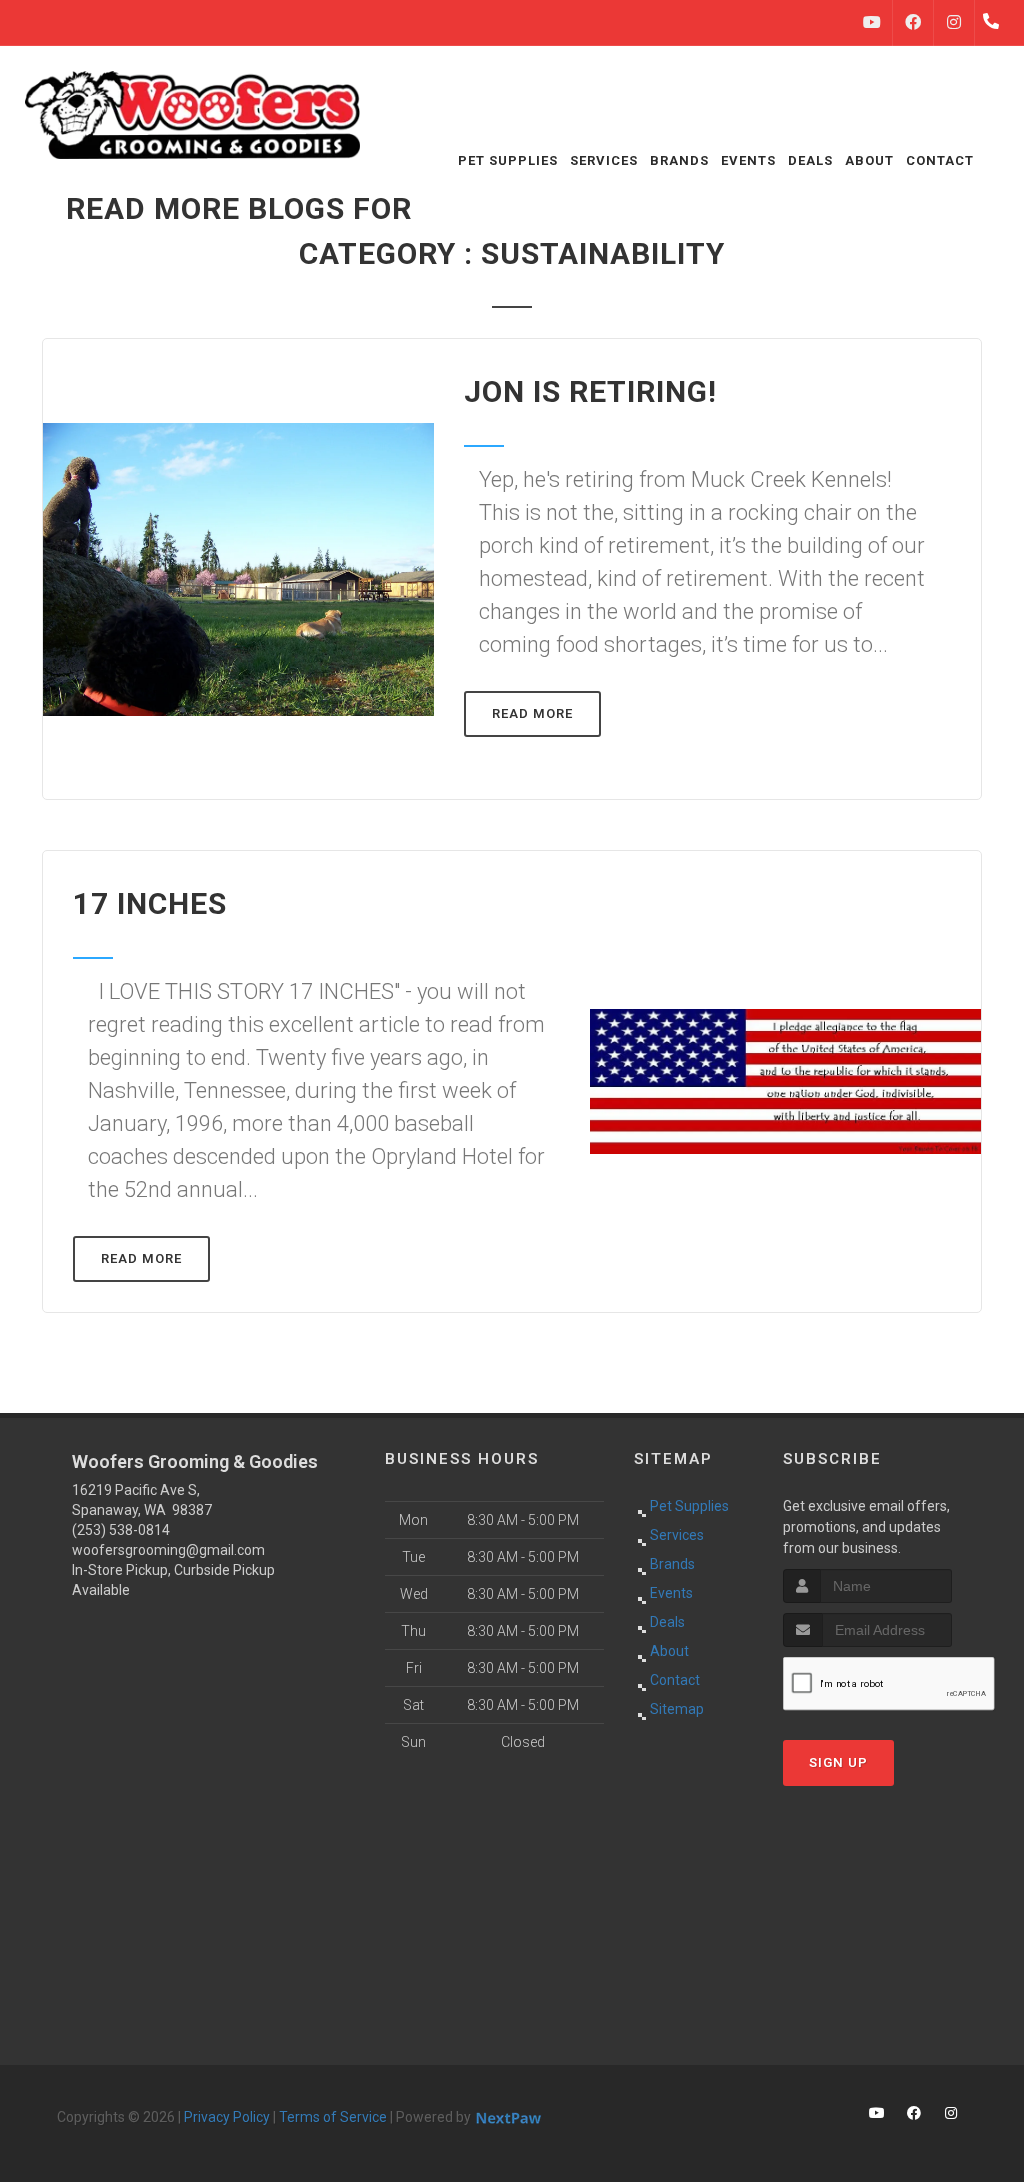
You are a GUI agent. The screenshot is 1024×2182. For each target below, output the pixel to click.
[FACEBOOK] (913, 23)
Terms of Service (333, 2117)
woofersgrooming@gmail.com (168, 1550)
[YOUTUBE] (872, 23)
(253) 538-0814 (121, 1530)
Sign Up (838, 1762)
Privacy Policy (227, 2117)
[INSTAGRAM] (954, 23)
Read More (532, 713)
